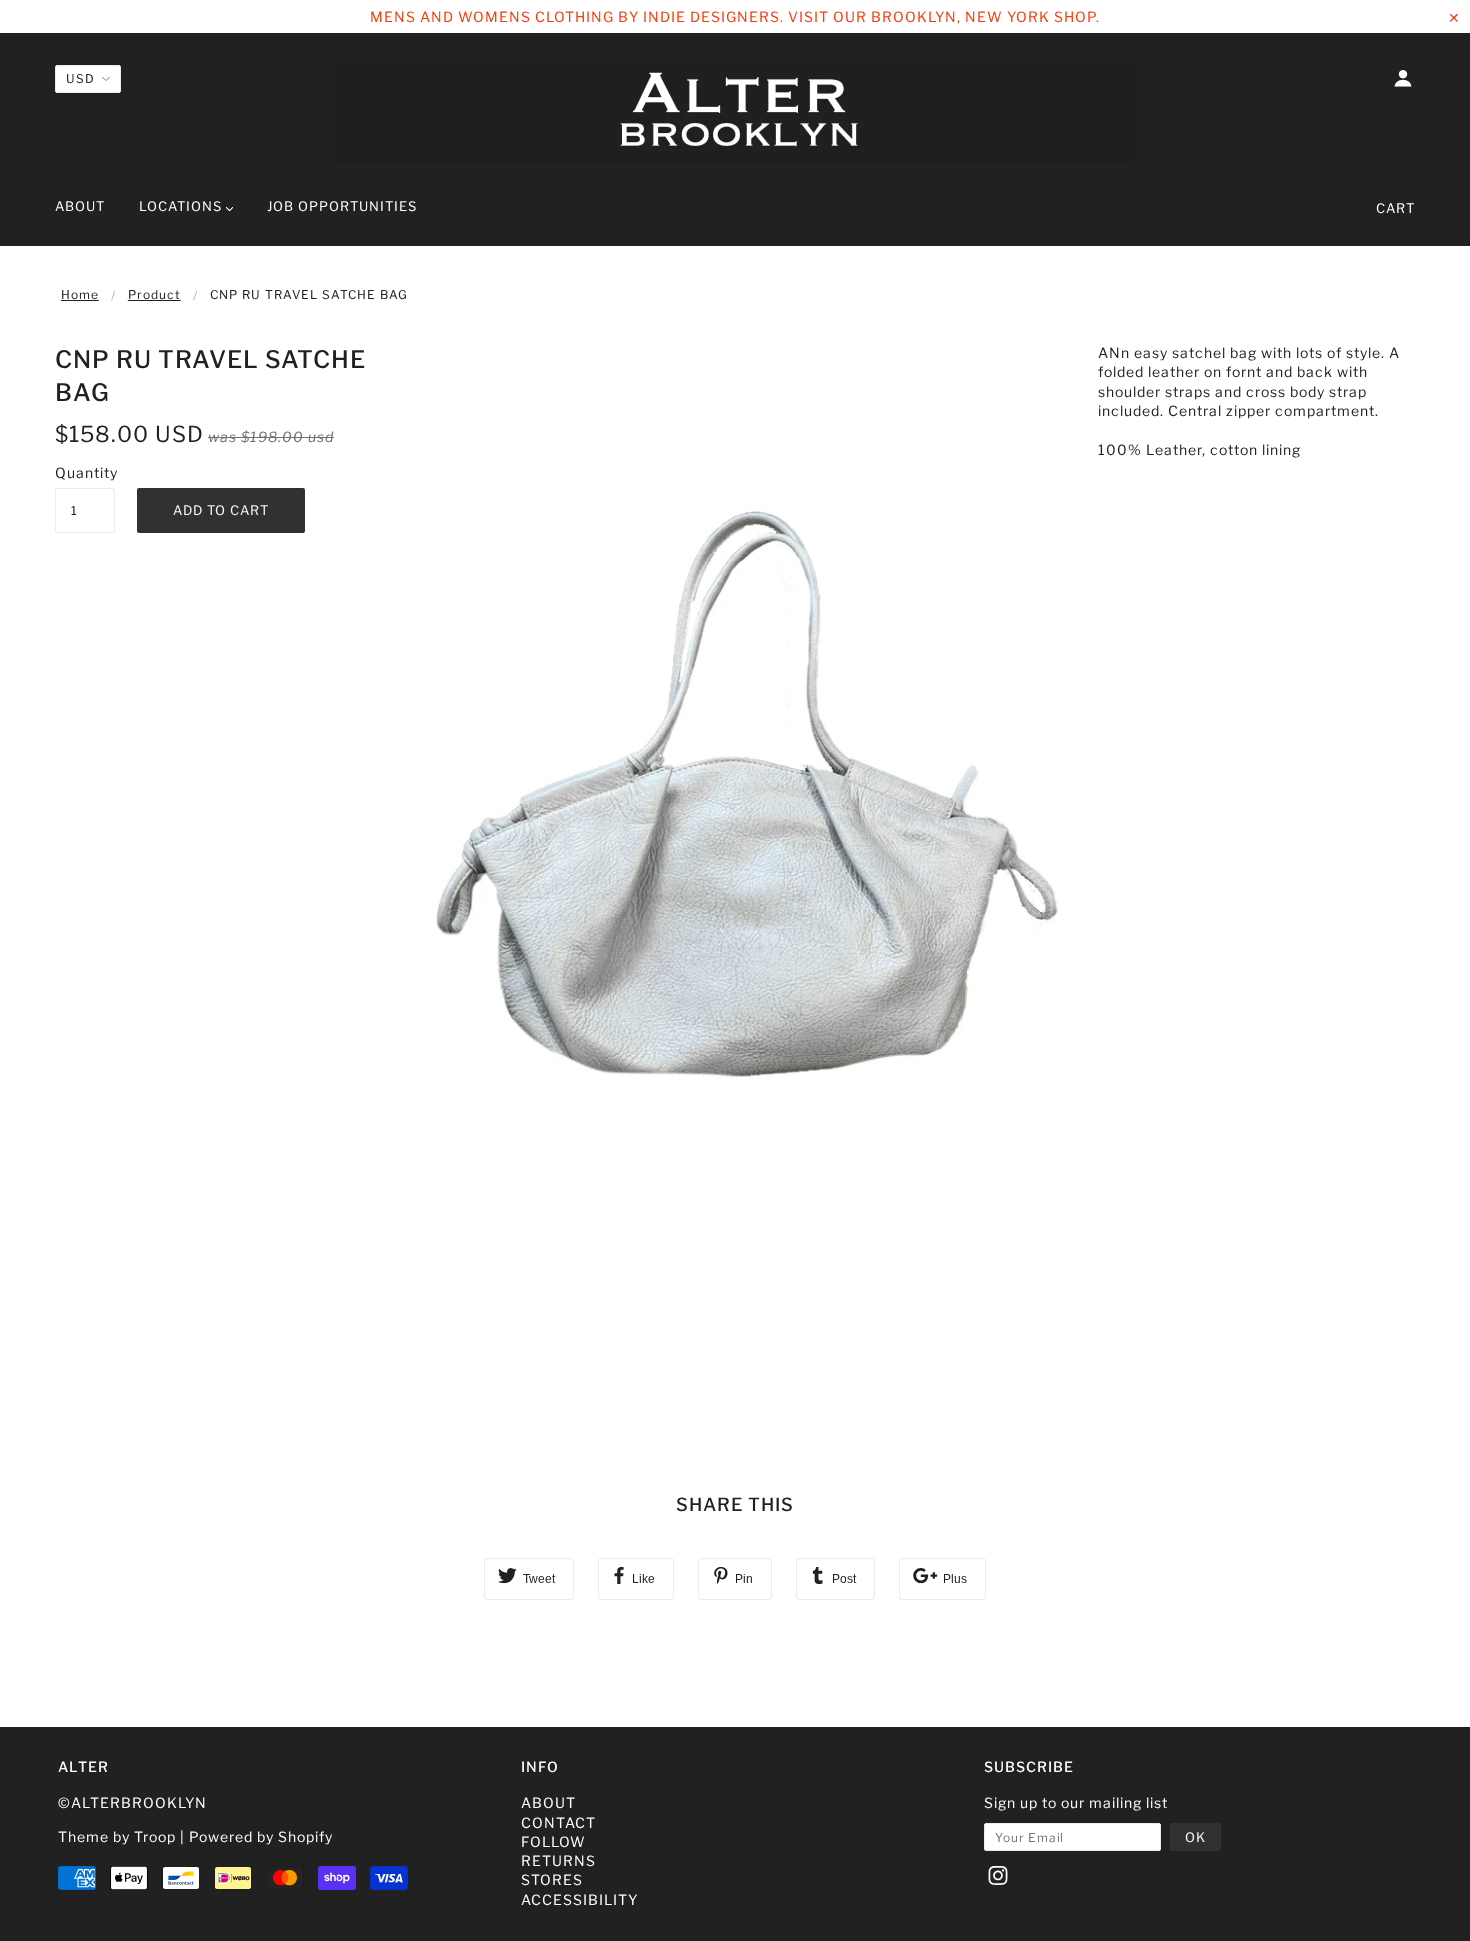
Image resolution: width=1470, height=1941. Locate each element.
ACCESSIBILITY (579, 1899)
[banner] (735, 113)
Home (80, 294)
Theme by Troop (117, 1836)
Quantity (85, 472)
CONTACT (558, 1822)
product (154, 294)
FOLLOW (553, 1841)
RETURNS (558, 1860)
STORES (552, 1879)
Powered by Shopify (261, 1836)
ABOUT (548, 1802)
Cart (1395, 208)
